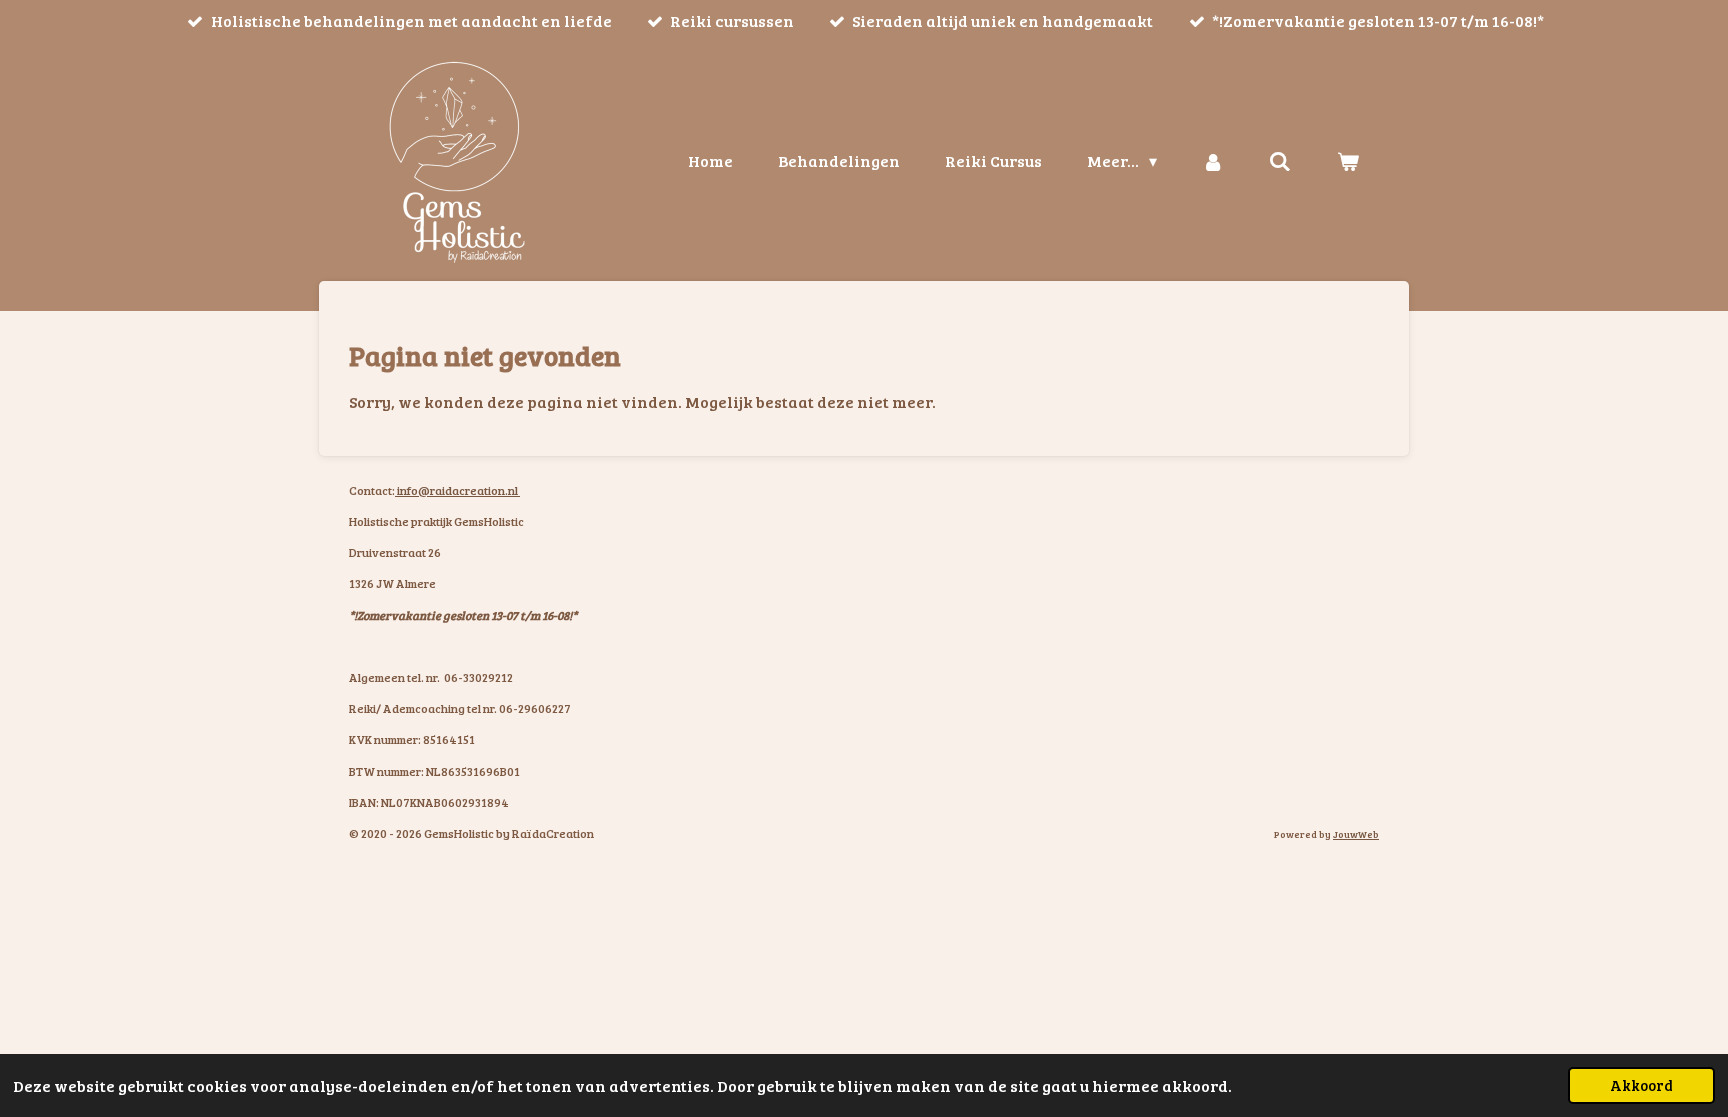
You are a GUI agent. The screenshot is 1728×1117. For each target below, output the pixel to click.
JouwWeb (1356, 834)
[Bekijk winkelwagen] (1348, 161)
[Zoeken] (1280, 161)
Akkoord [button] (1641, 1085)
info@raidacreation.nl (457, 490)
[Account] (1213, 161)
